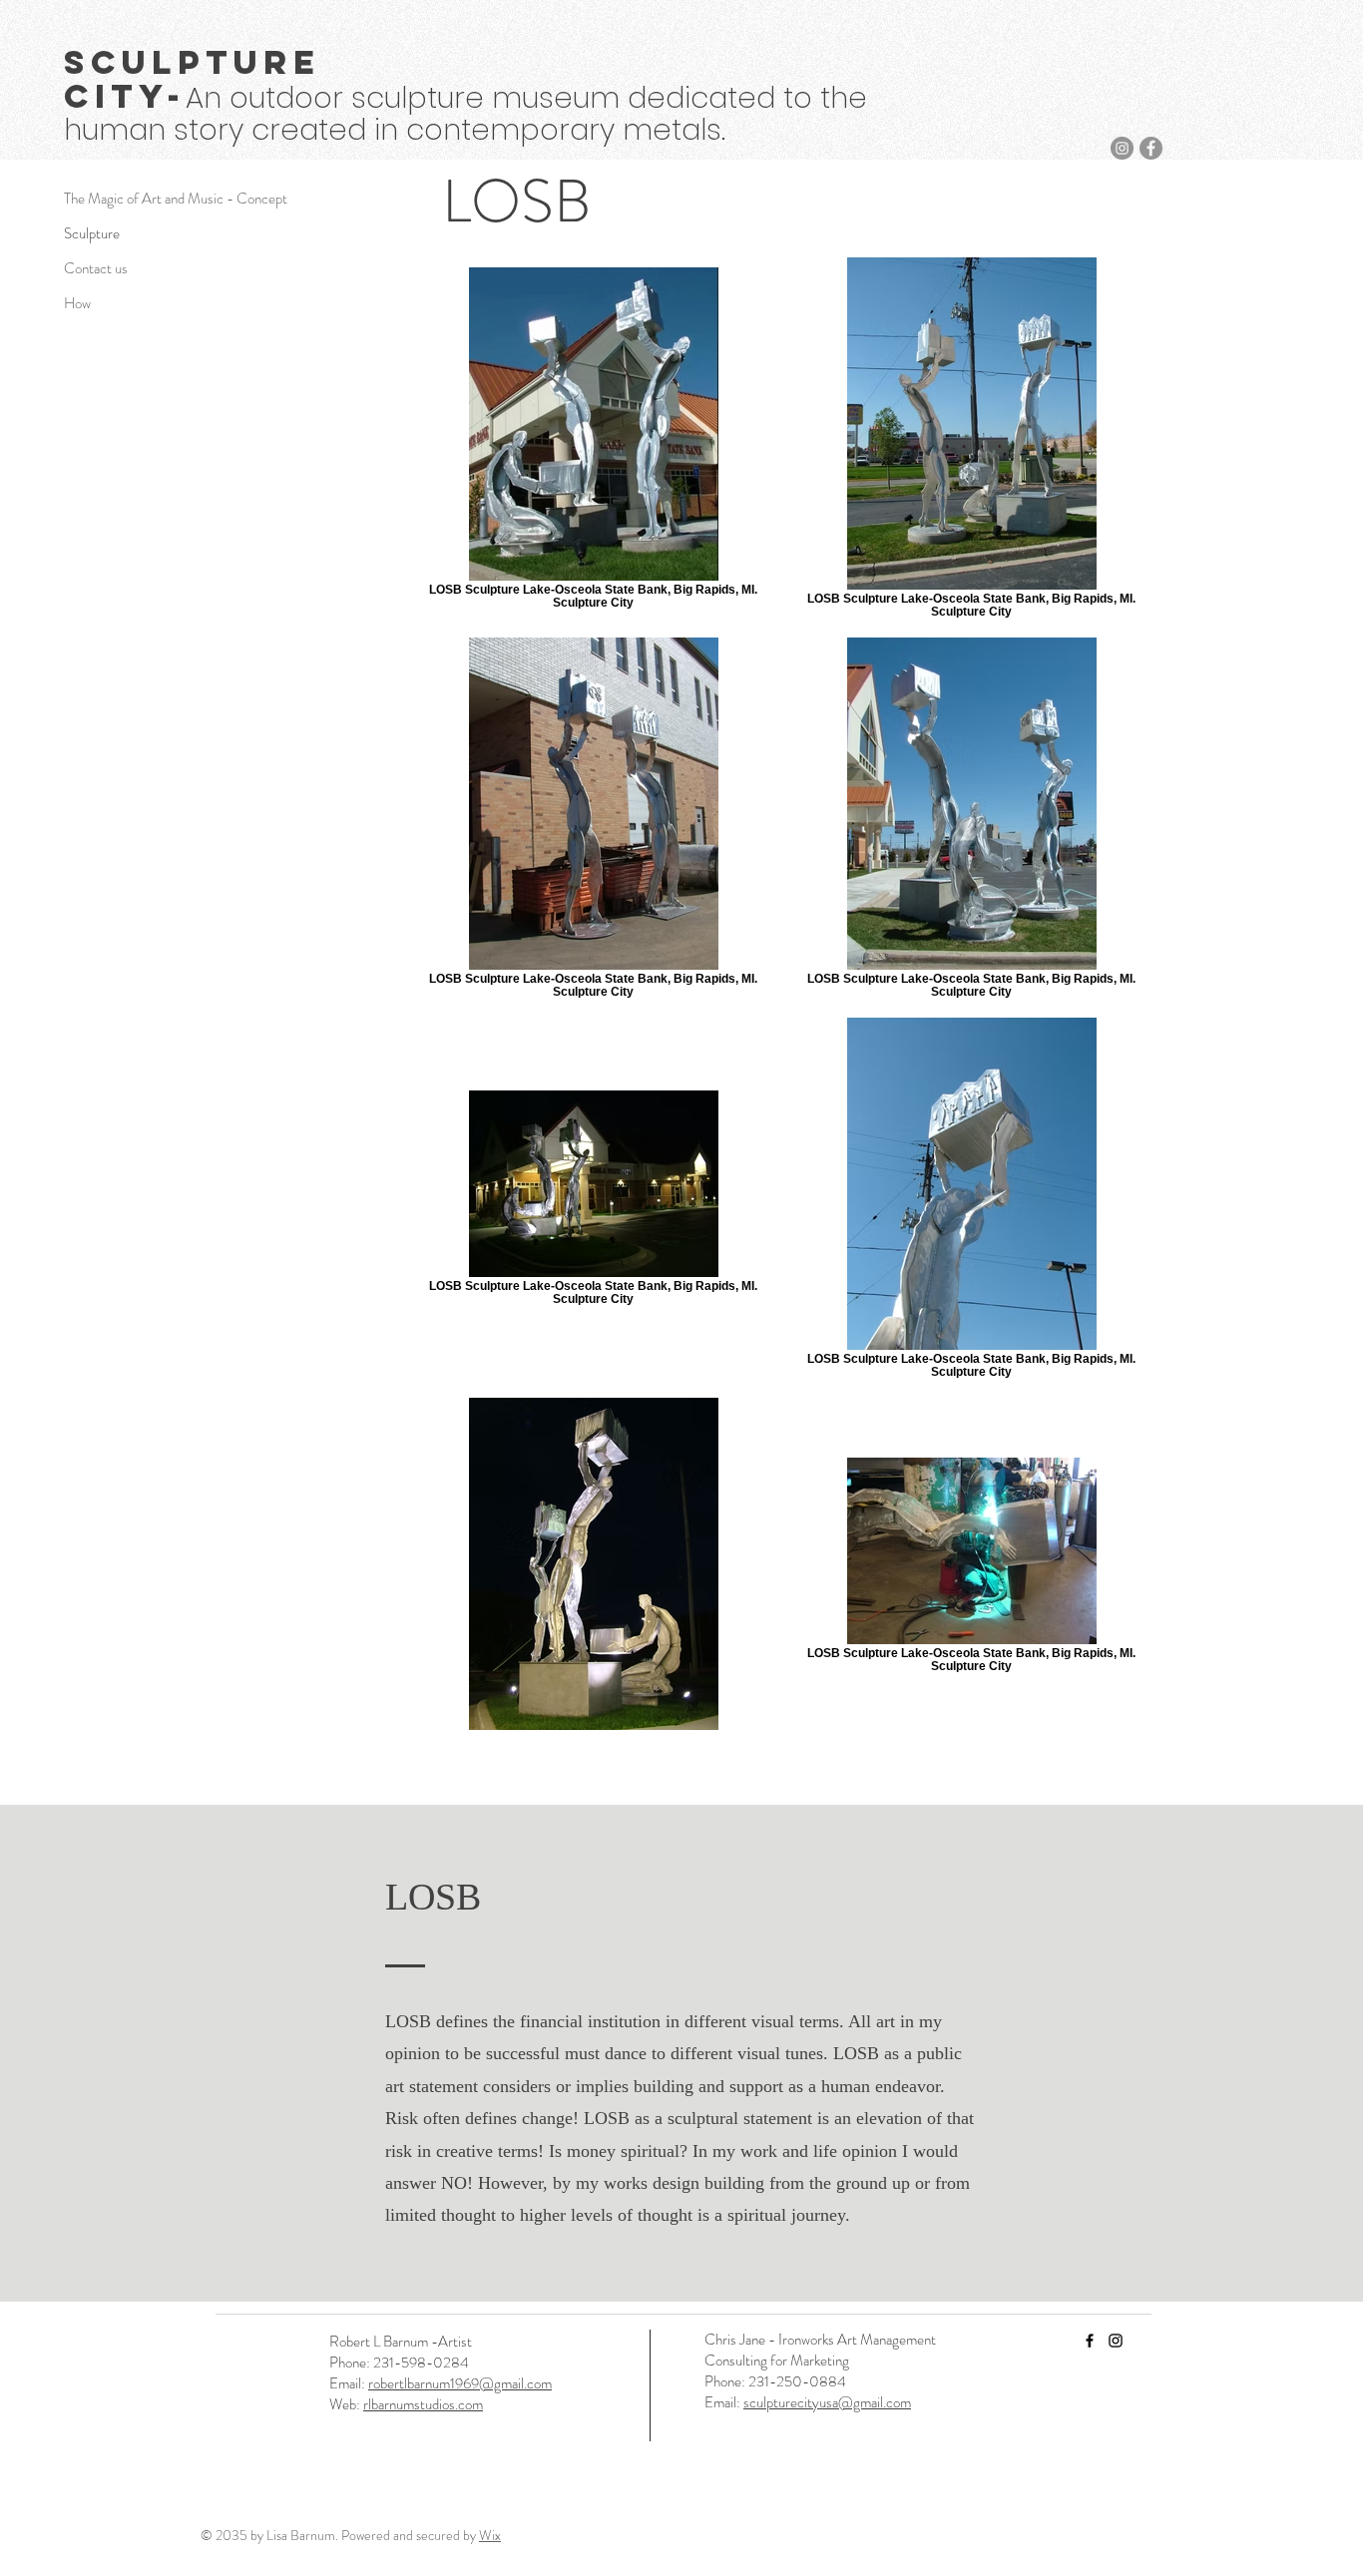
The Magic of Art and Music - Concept (134, 199)
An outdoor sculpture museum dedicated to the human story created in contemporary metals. (465, 114)
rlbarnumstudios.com (423, 2404)
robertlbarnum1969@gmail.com (460, 2383)
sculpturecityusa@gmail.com (827, 2402)
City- (125, 96)
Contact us (96, 268)
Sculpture (92, 233)
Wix (490, 2535)
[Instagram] (1122, 148)
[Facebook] (1151, 148)
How (77, 303)
